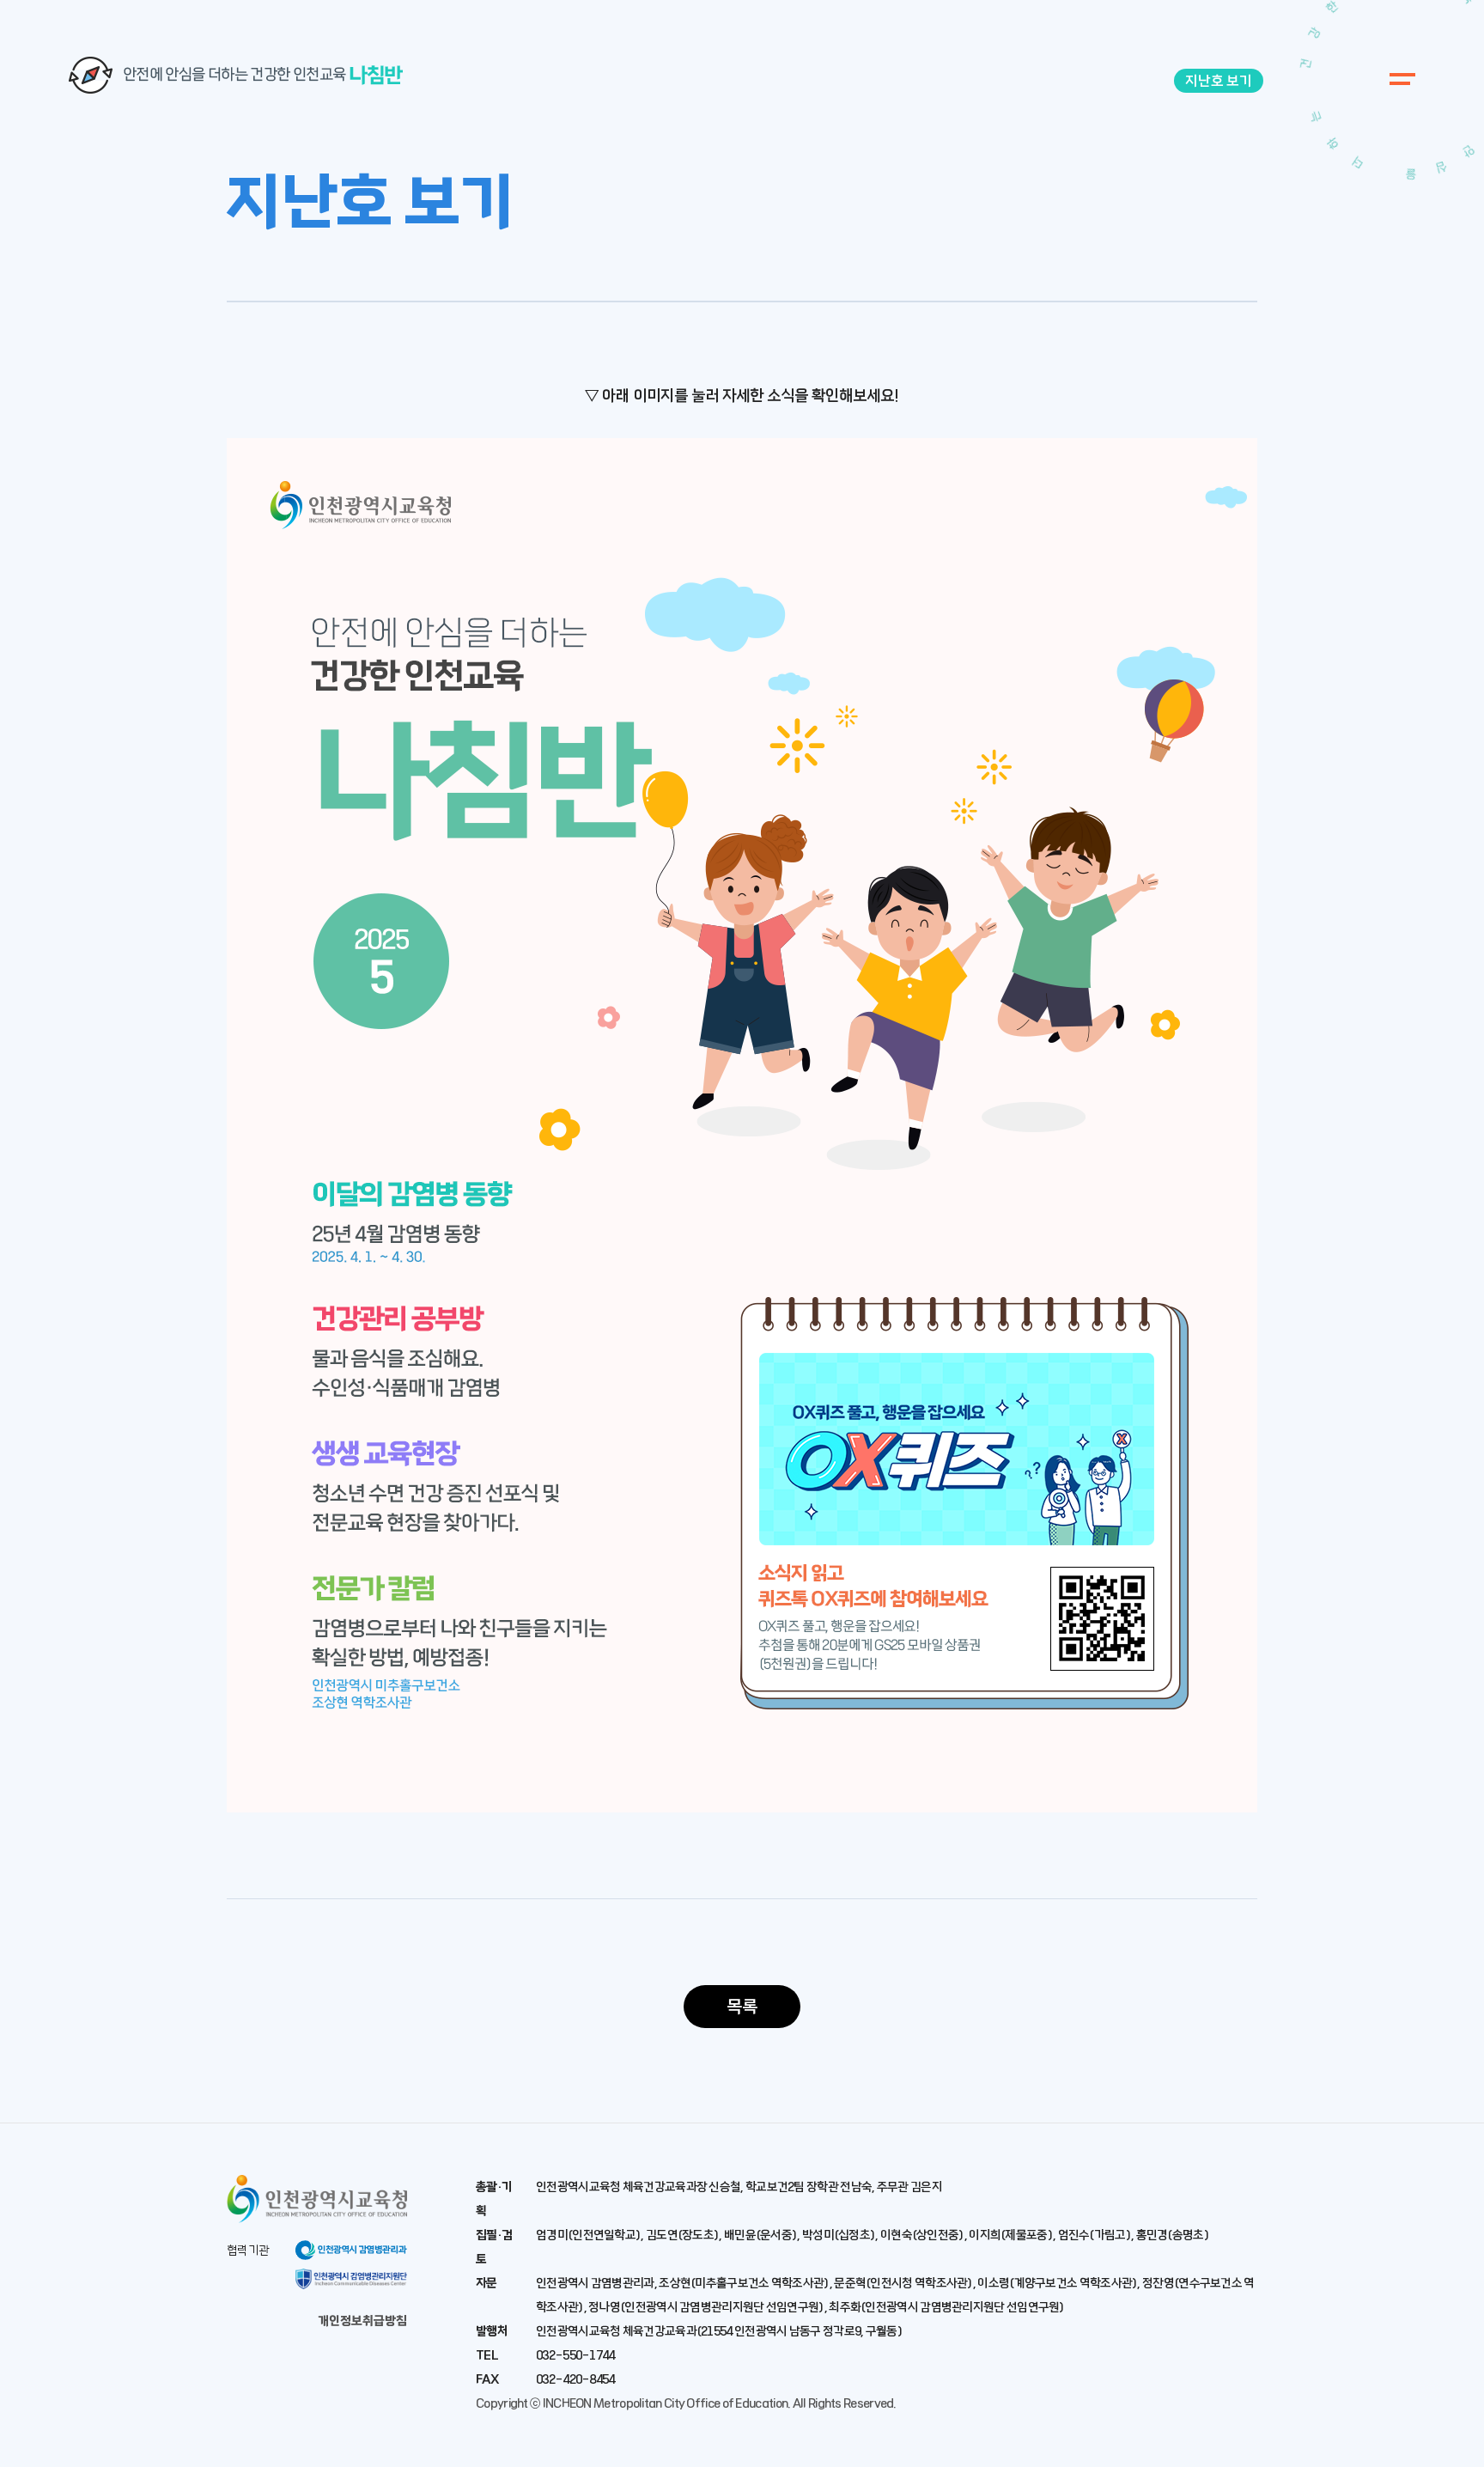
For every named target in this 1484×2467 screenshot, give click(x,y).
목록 (742, 2007)
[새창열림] (317, 2216)
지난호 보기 (1219, 81)
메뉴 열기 (1399, 79)
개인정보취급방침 (362, 2321)
